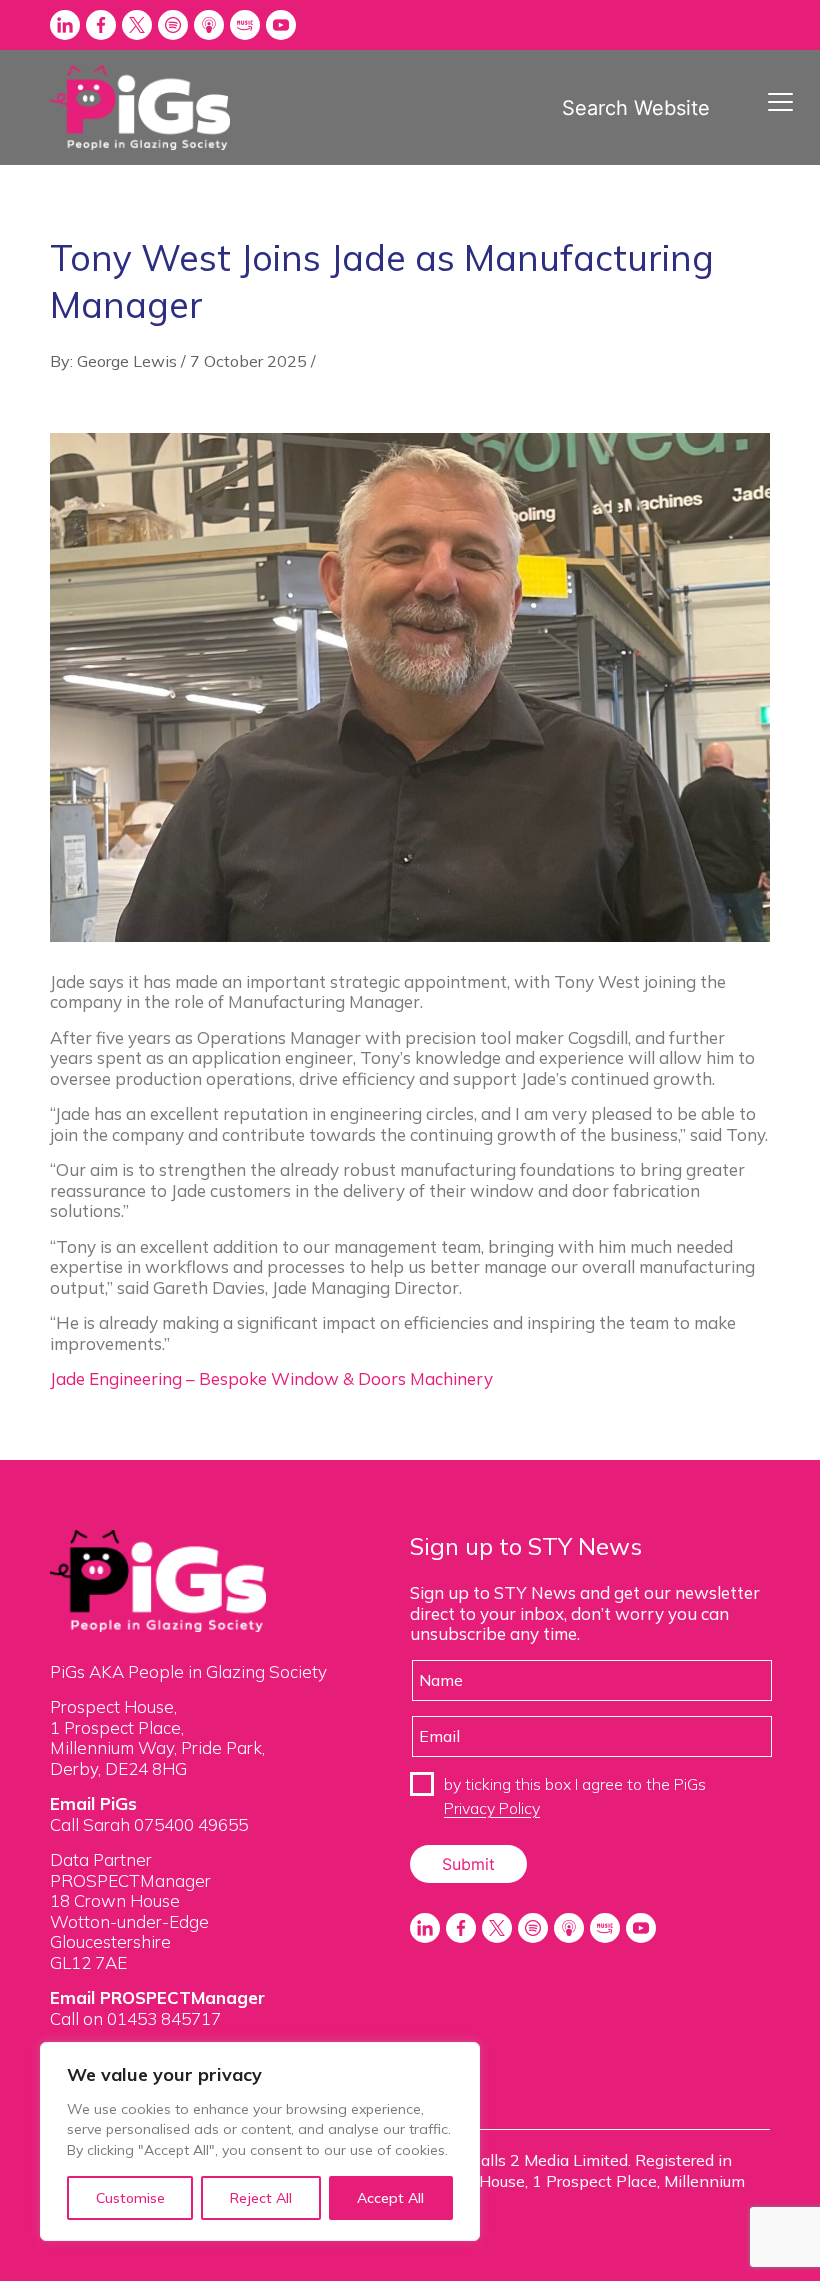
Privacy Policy (492, 1808)
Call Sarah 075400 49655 (149, 1824)
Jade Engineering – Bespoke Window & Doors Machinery (271, 1378)
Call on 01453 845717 (135, 2018)
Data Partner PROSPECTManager (130, 1869)
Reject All (261, 2198)
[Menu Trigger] (780, 101)
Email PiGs (93, 1803)
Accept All (390, 2198)
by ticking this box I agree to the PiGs (575, 1796)
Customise (130, 2198)
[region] (260, 2141)
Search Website (636, 108)
